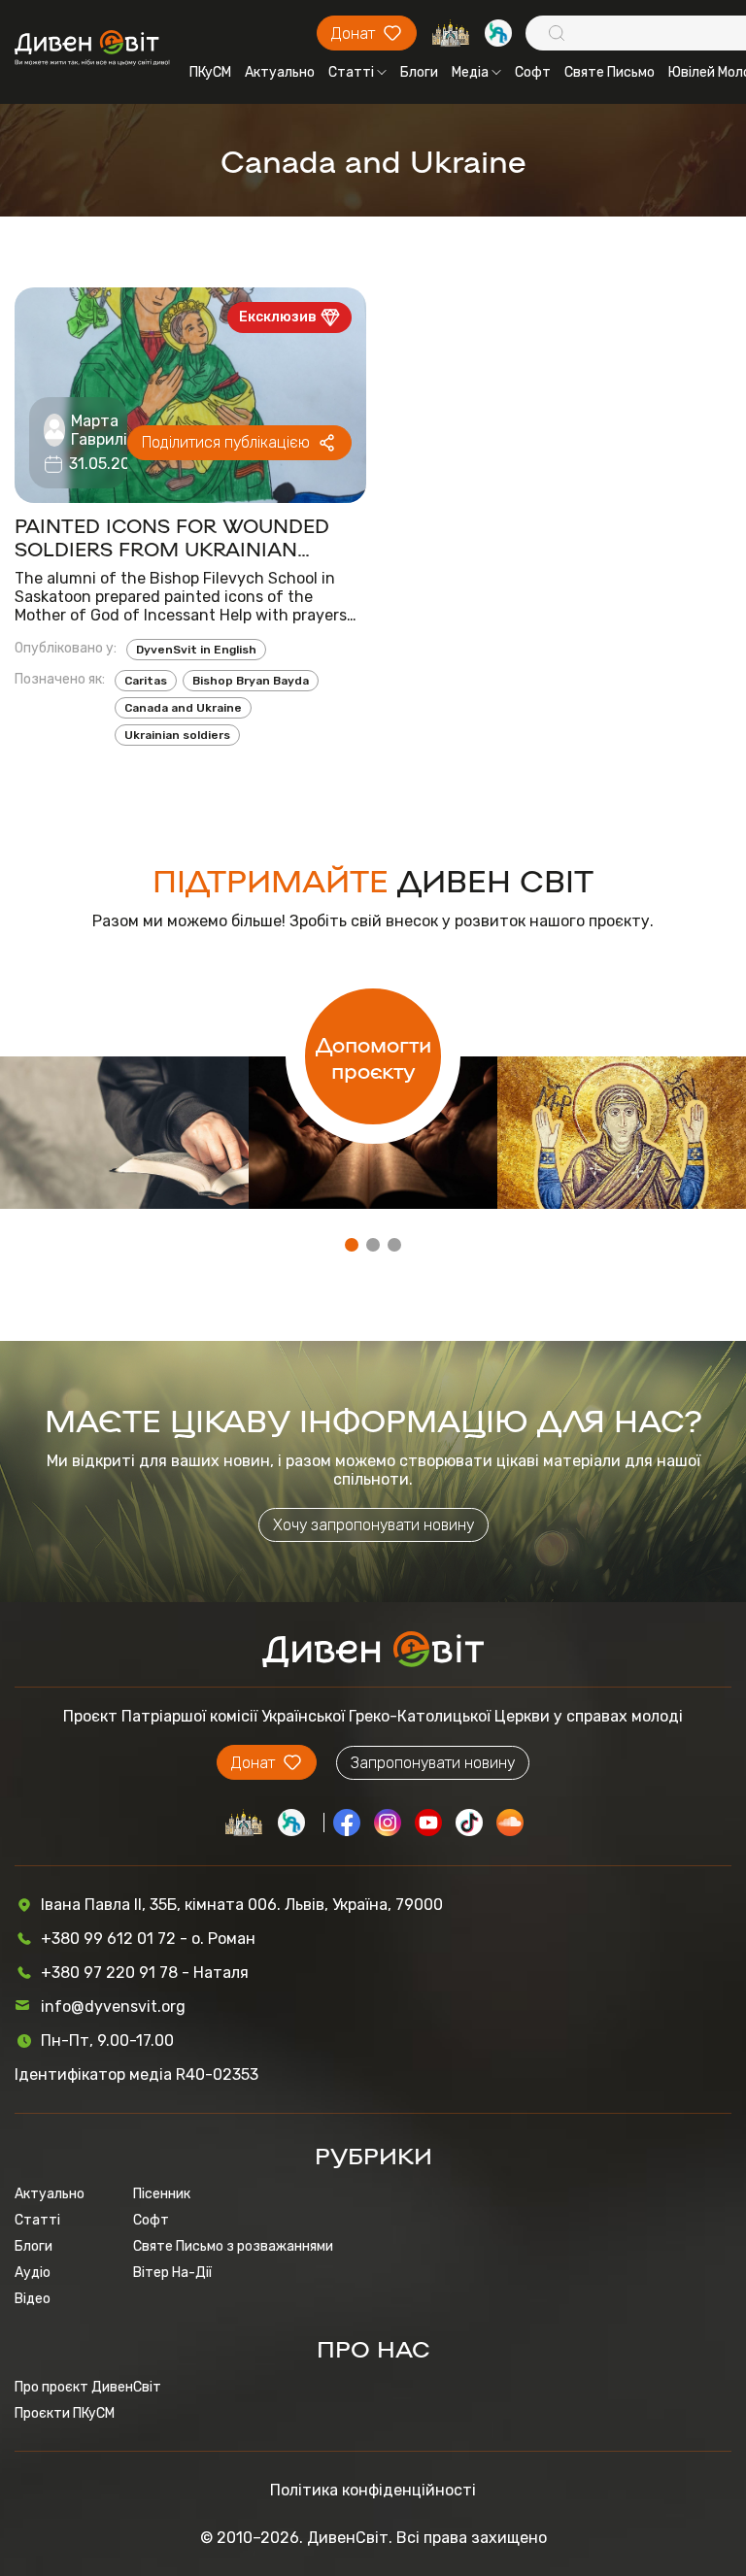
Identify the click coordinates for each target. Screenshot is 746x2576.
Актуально (280, 72)
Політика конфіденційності (373, 2490)
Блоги (419, 72)
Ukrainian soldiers (177, 735)
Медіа (470, 72)
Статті (351, 72)
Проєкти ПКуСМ (65, 2413)
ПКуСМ (210, 72)
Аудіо (33, 2273)
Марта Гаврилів (103, 430)
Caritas (146, 681)
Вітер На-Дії (172, 2273)
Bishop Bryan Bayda (251, 681)
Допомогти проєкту (373, 1056)
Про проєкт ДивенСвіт (88, 2387)
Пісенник (162, 2194)
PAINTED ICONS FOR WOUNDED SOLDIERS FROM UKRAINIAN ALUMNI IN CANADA (172, 536)
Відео (33, 2299)
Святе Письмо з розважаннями (233, 2246)
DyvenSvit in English (196, 650)
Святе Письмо (610, 72)
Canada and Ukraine (183, 708)
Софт (533, 72)
